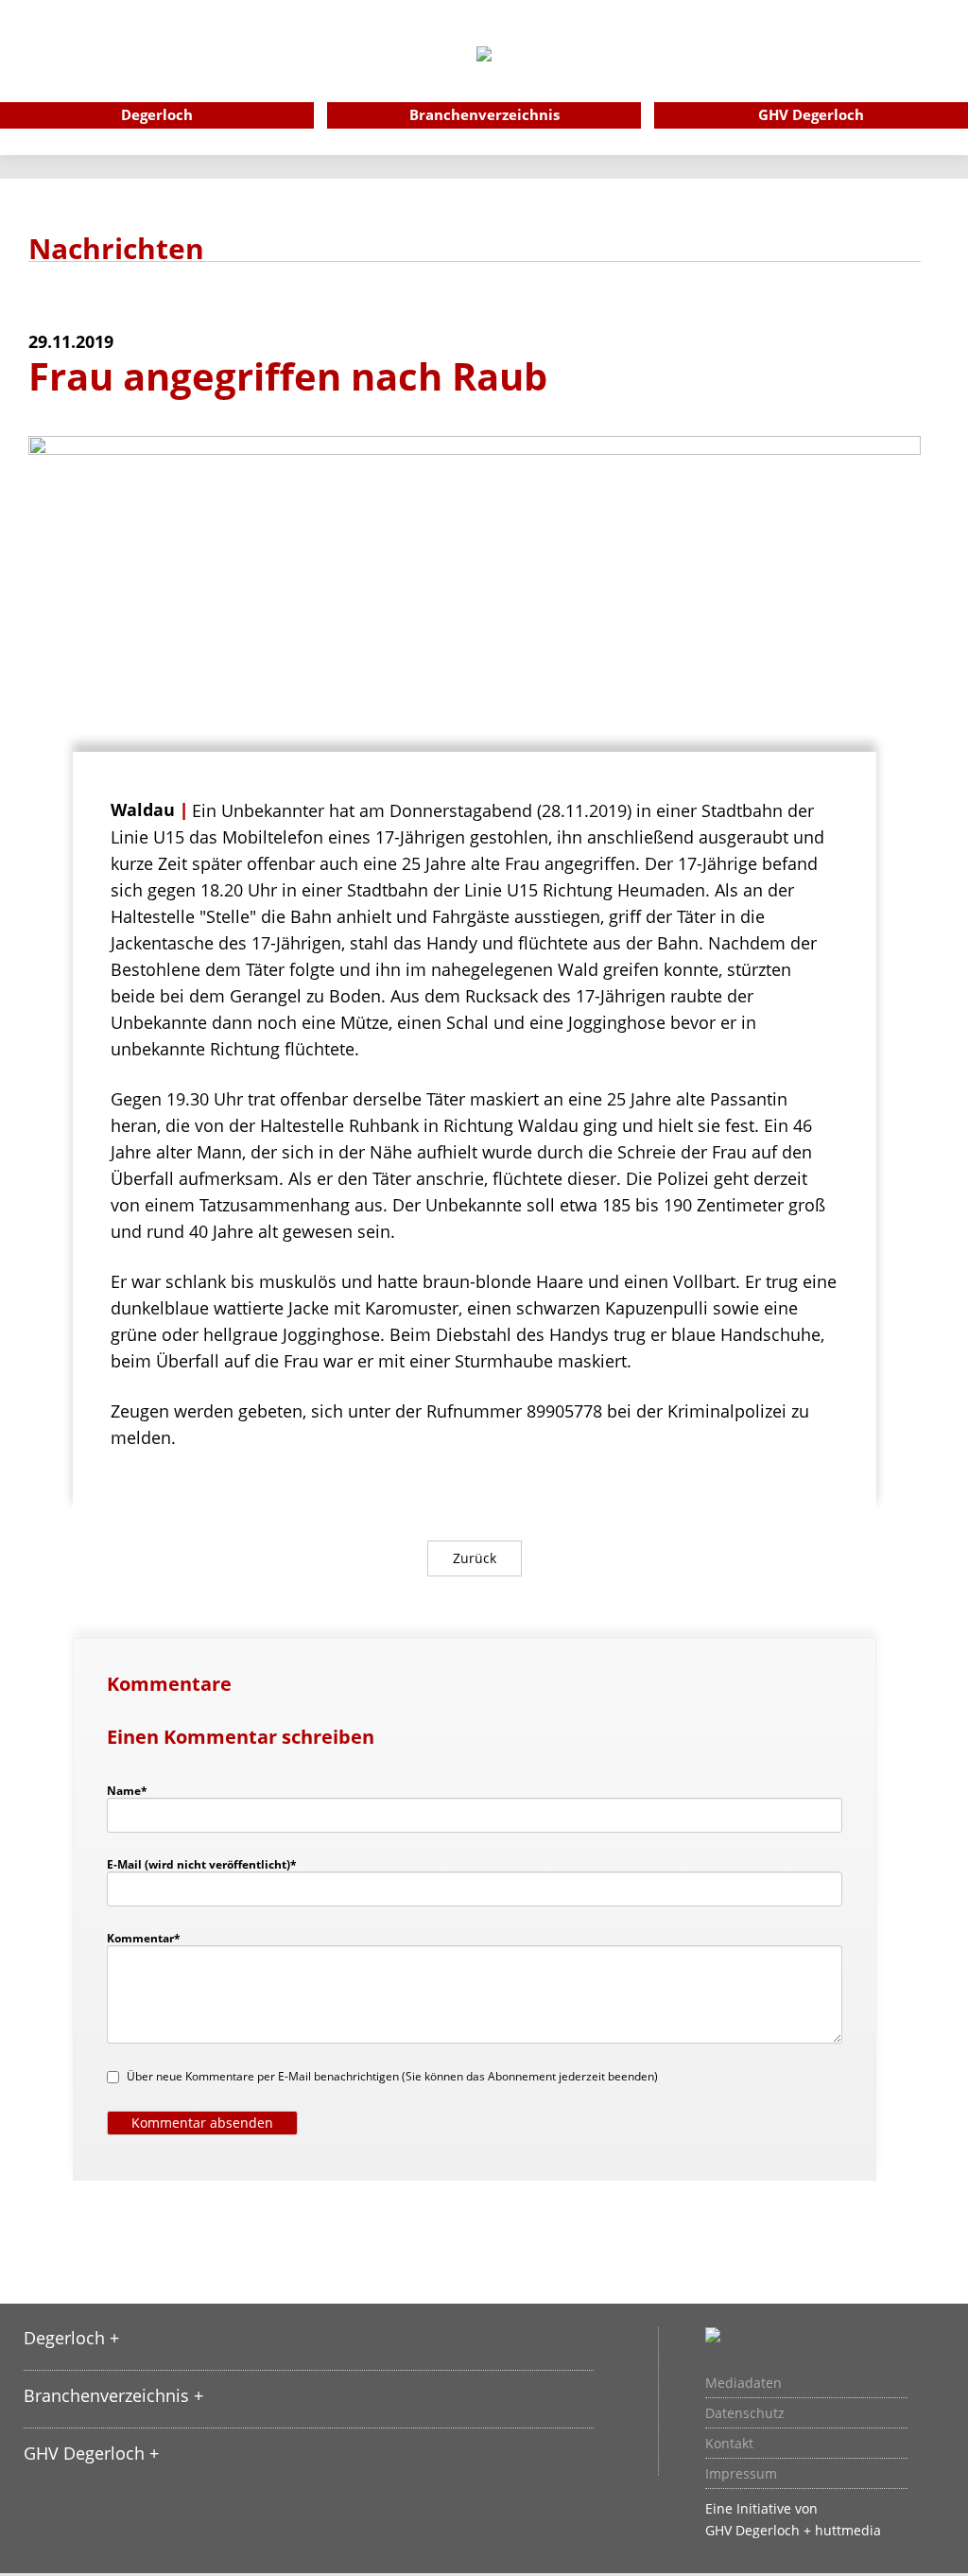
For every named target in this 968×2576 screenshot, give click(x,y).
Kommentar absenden (202, 2123)
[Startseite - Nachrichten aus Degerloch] (484, 79)
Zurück (475, 1558)
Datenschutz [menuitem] (745, 2413)
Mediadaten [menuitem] (743, 2383)
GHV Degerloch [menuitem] (811, 114)
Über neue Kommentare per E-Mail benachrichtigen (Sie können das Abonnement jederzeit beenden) (392, 2076)
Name (136, 1790)
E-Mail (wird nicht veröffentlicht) (202, 1864)
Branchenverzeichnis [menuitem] (484, 114)
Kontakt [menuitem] (729, 2444)
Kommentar (144, 1938)
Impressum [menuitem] (741, 2474)
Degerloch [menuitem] (157, 114)
